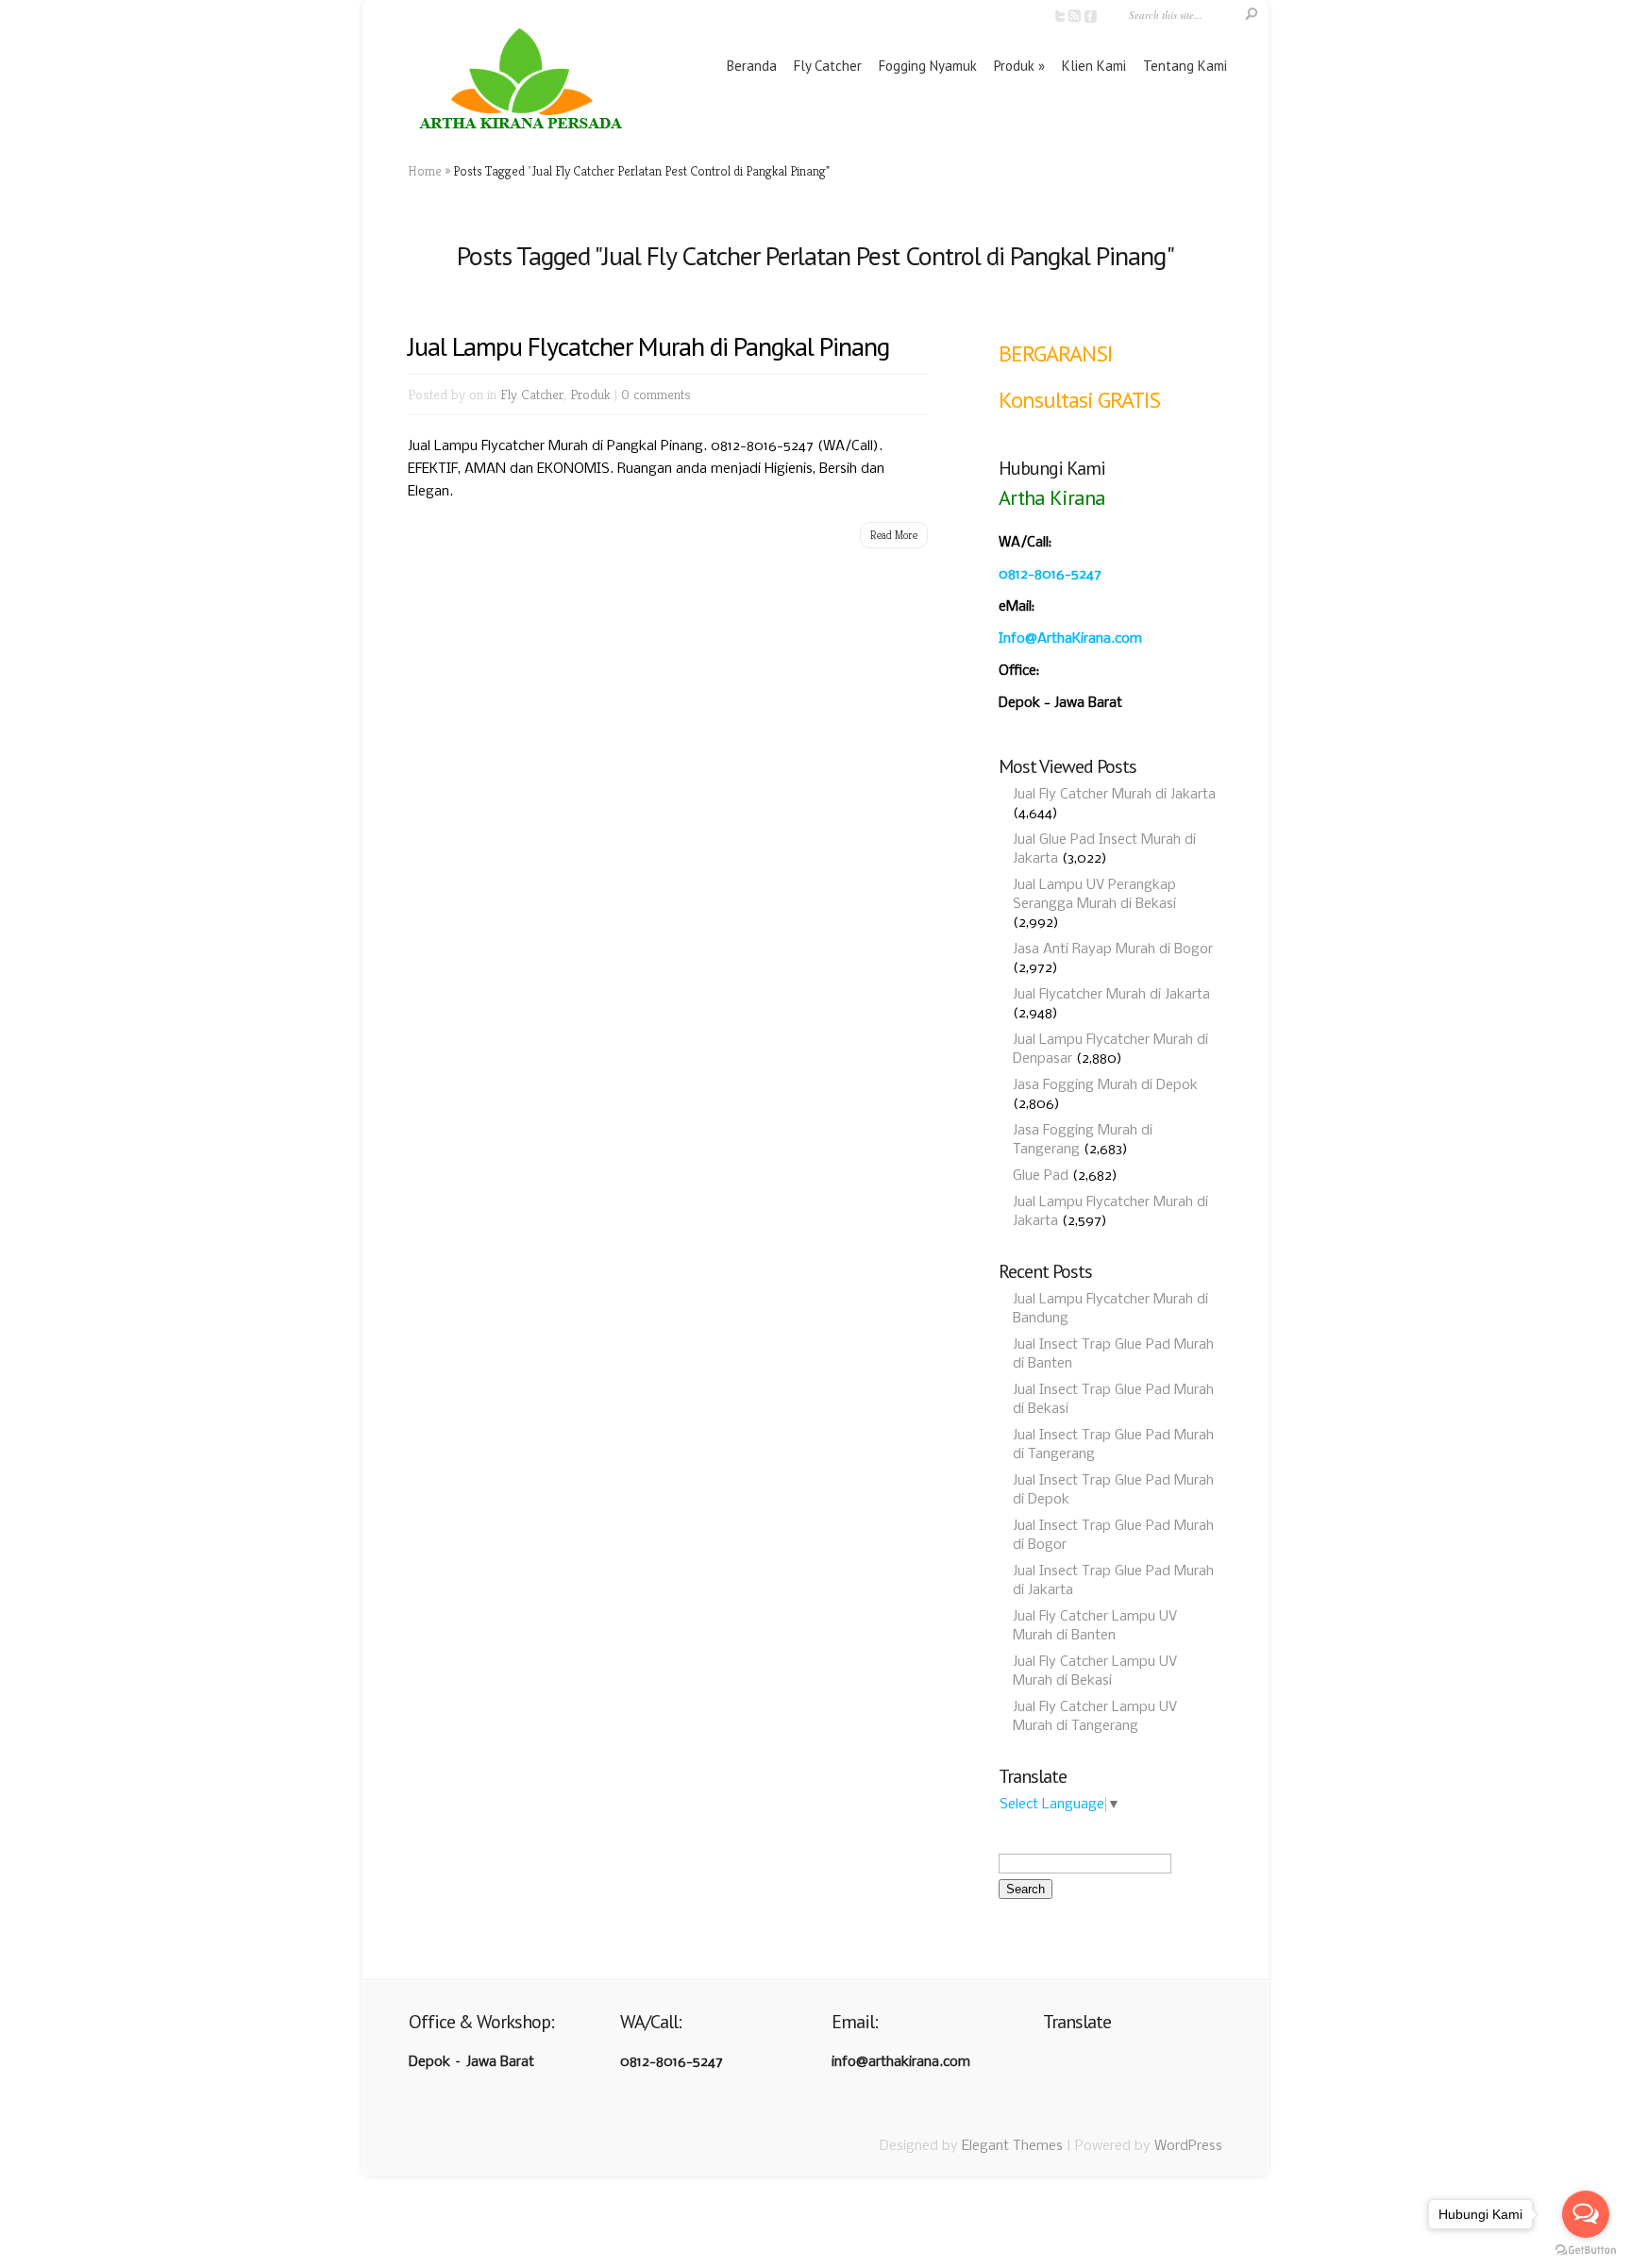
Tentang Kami (1185, 66)
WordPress (1188, 2146)
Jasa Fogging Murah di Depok (1105, 1085)
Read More (894, 535)
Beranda (752, 66)
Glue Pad (1041, 1176)
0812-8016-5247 (1050, 575)
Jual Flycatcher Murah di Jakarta (1111, 995)
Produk (1014, 66)
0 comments (656, 394)
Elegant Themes (1012, 2146)
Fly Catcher (828, 66)
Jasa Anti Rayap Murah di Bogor (1113, 949)
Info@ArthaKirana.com (1070, 639)
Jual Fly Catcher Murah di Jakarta (1114, 795)
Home (425, 171)
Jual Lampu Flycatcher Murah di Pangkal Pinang (648, 346)
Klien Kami (1094, 66)
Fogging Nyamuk (928, 66)
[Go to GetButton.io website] (1586, 2250)
